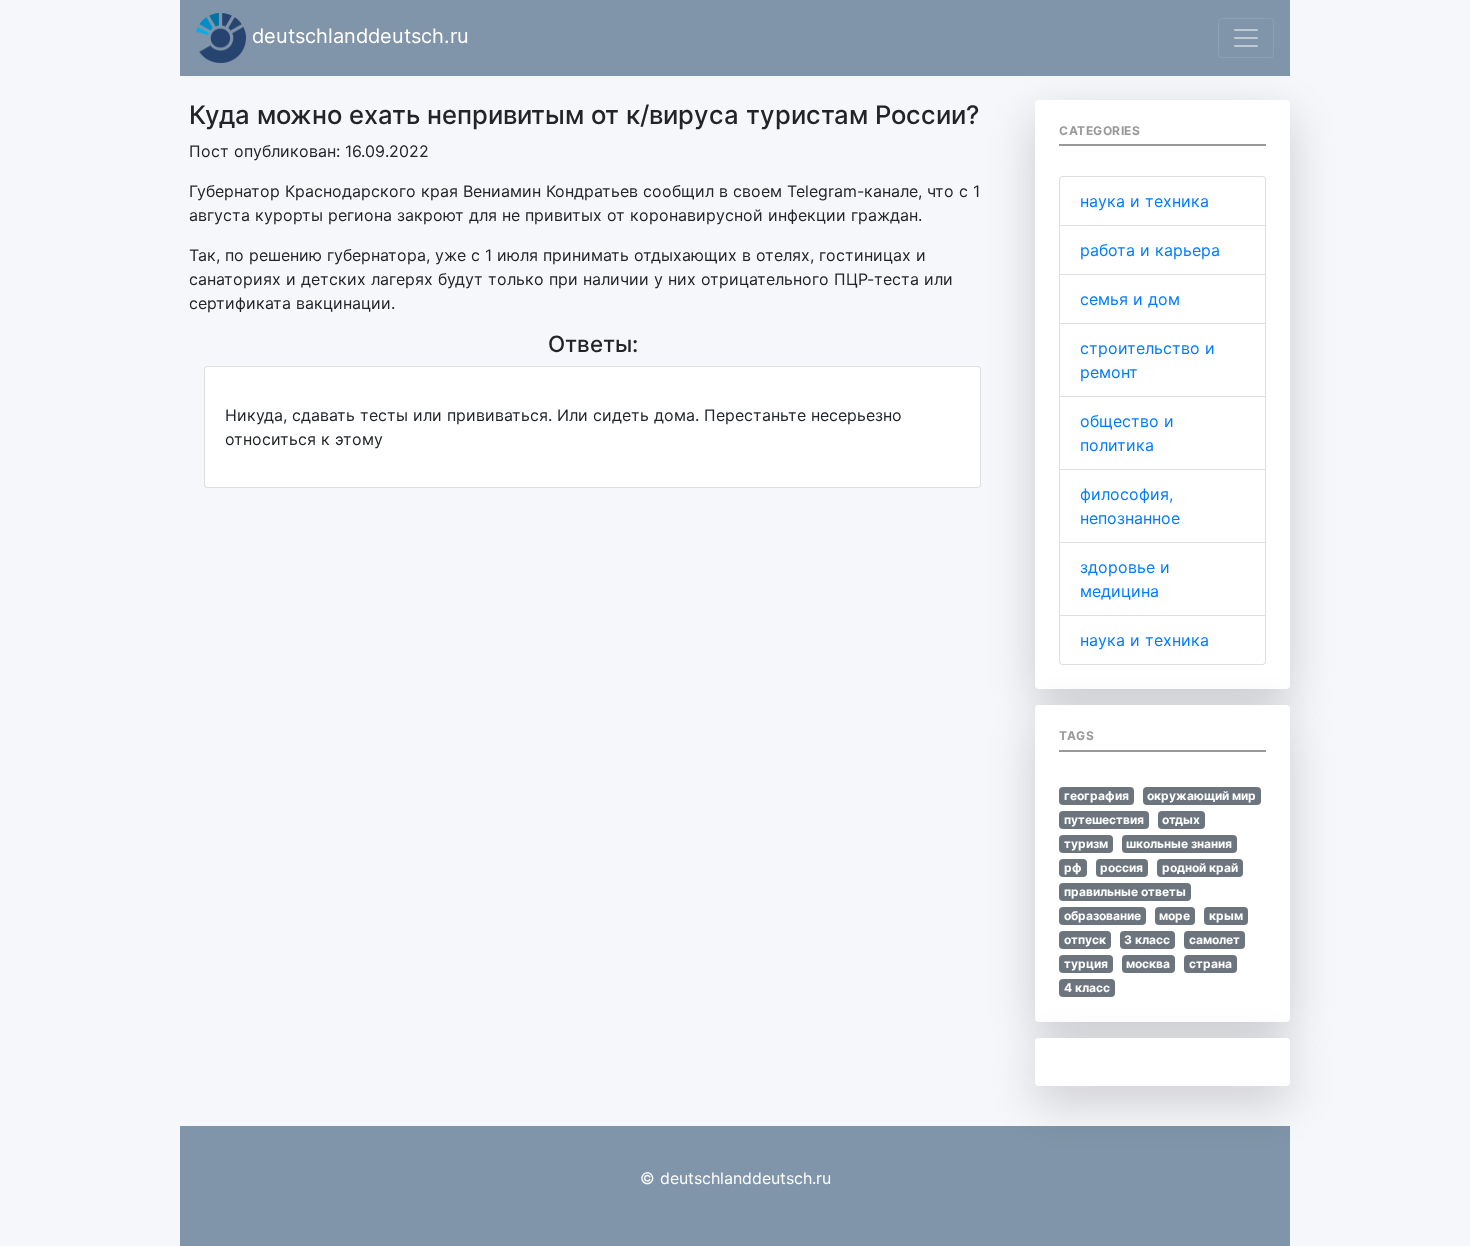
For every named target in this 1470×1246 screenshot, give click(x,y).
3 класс (1147, 939)
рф (1073, 867)
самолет (1214, 939)
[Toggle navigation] (1246, 38)
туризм (1086, 843)
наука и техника (1144, 201)
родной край (1200, 867)
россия (1121, 867)
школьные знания (1179, 843)
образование (1102, 915)
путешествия (1104, 819)
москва (1148, 963)
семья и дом (1130, 299)
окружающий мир (1201, 795)
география (1096, 795)
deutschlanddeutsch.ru (357, 36)
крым (1226, 915)
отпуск (1085, 939)
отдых (1181, 819)
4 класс (1087, 987)
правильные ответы (1125, 891)
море (1174, 915)
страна (1210, 963)
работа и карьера (1150, 250)
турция (1086, 963)
